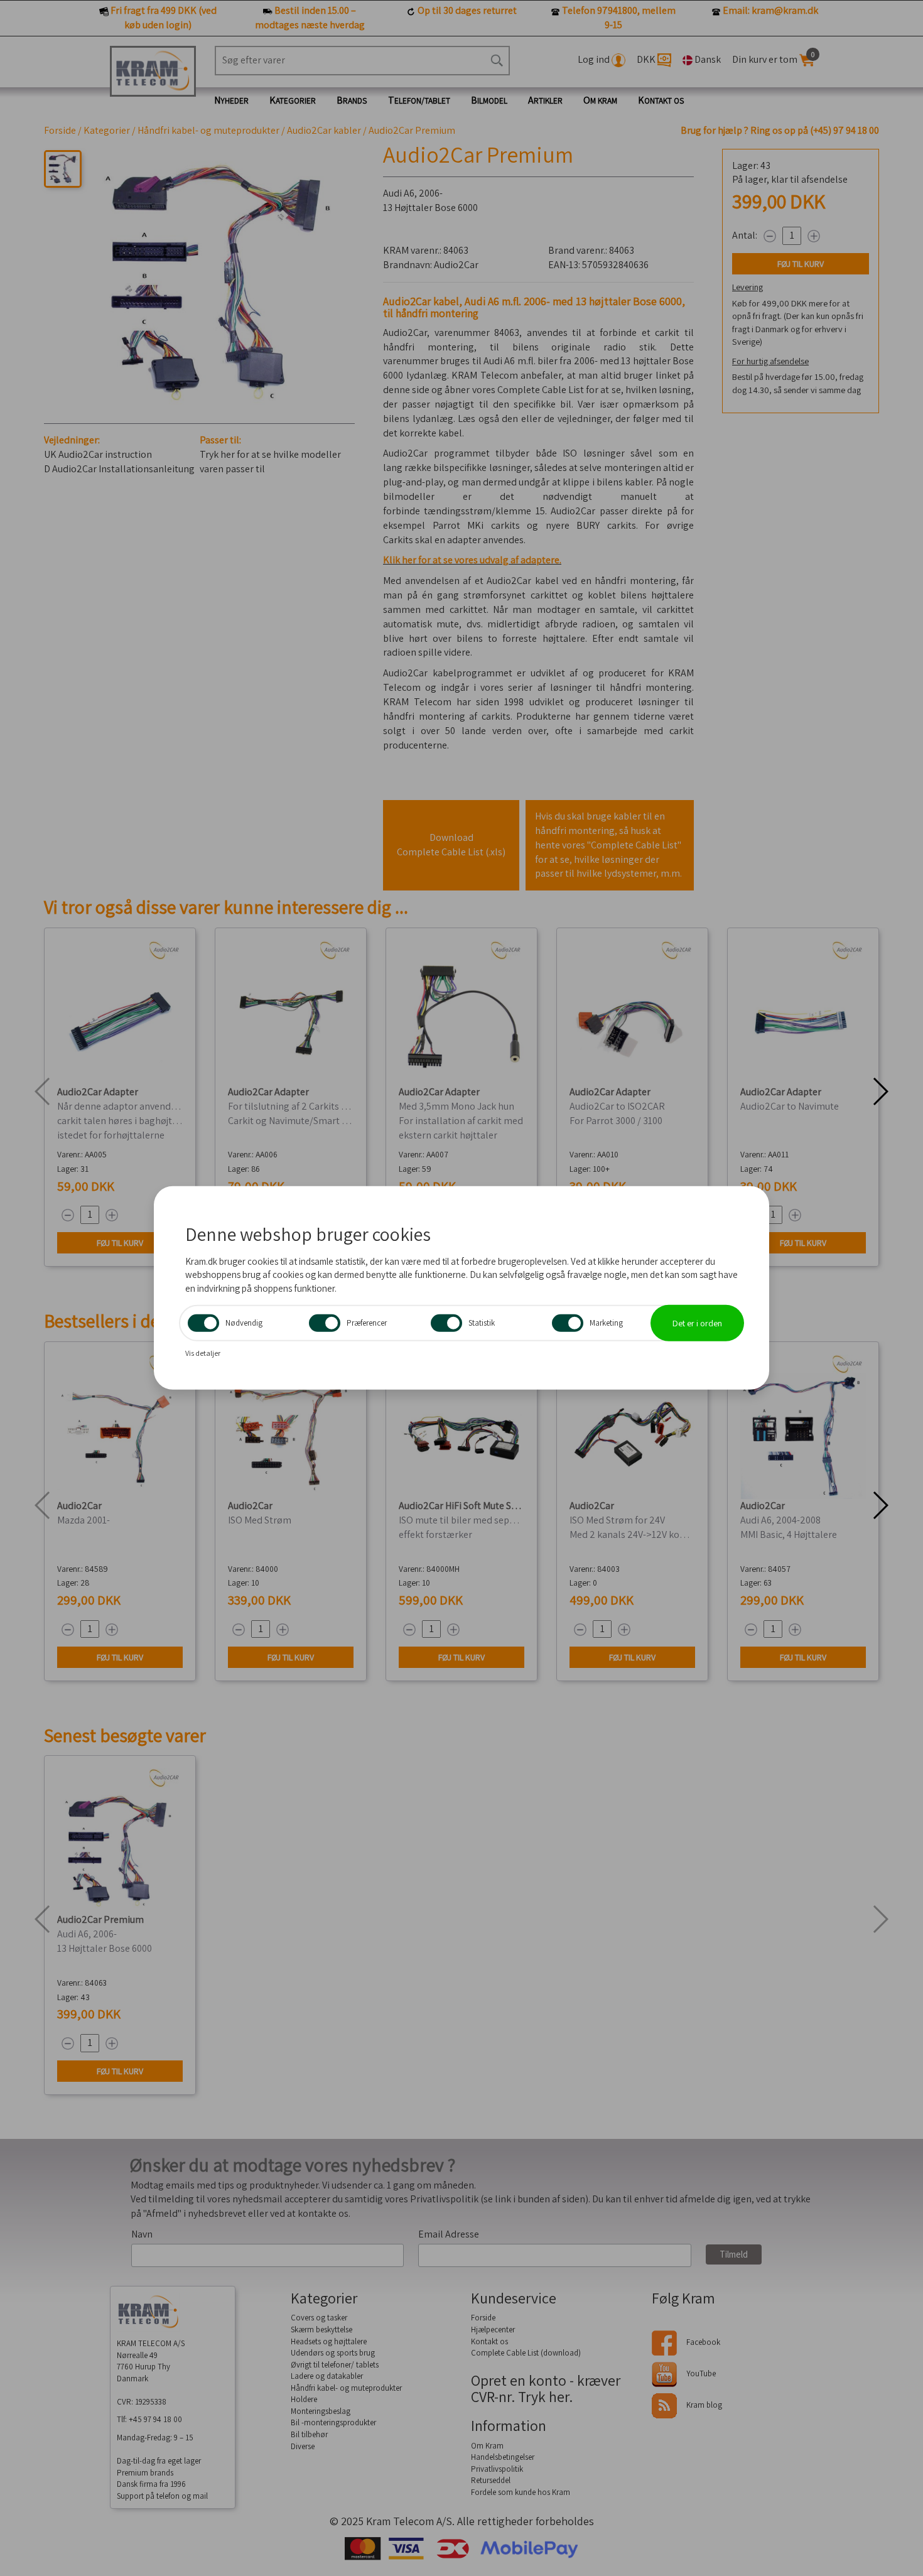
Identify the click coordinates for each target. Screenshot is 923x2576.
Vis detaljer (203, 1353)
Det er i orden (697, 1323)
